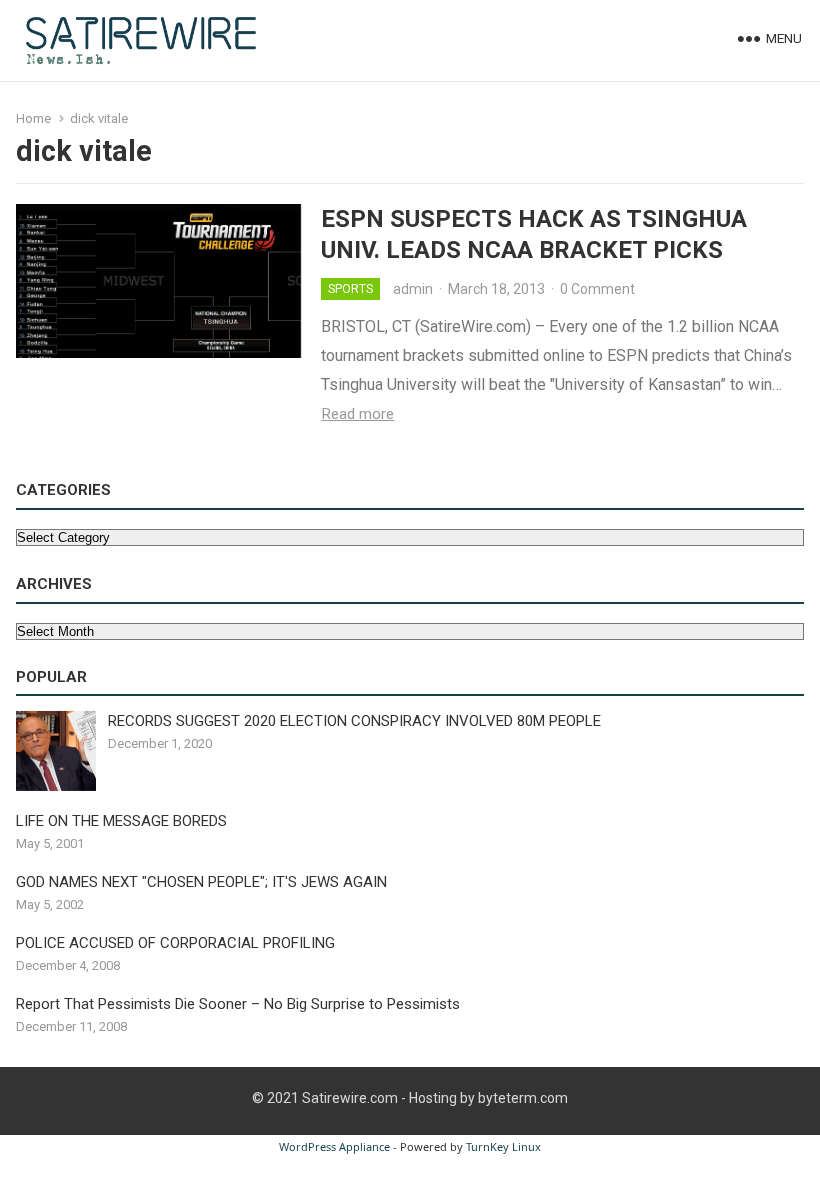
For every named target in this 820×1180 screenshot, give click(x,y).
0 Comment (597, 289)
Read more (357, 414)
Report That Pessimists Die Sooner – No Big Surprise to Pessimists (238, 1004)
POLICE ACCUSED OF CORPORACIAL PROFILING (175, 943)
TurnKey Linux (503, 1146)
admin (413, 289)
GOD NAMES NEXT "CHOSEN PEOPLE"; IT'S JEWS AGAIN (201, 882)
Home (33, 118)
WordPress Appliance (334, 1146)
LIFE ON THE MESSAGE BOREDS (121, 821)
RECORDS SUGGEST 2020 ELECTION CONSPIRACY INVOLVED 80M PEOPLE (354, 721)
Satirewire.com (350, 1098)
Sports (350, 289)
